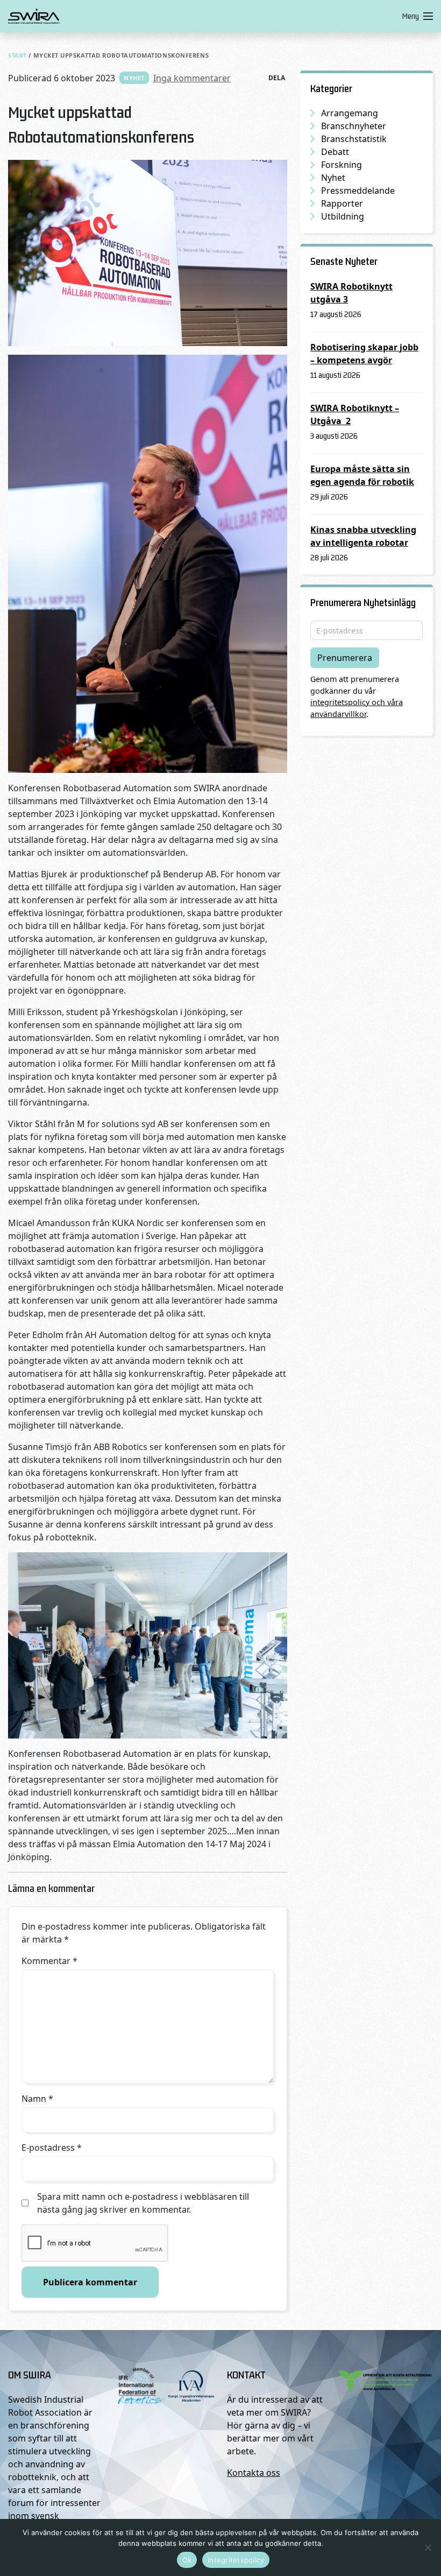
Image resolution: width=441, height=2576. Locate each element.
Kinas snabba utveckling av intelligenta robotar (363, 536)
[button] (415, 16)
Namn (37, 2099)
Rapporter (342, 203)
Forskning (342, 165)
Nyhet (134, 78)
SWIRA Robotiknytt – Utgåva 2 (355, 414)
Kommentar (49, 1961)
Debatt (335, 152)
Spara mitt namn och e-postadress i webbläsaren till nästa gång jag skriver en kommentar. (143, 2203)
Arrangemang (350, 113)
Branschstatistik (354, 139)
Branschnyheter (354, 126)
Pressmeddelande (358, 191)
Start (17, 55)
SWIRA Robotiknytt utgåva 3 (351, 293)
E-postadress (52, 2148)
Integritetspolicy (236, 2560)
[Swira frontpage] (203, 16)
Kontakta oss (254, 2473)
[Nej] (428, 2547)
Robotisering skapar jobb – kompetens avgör (364, 354)
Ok (187, 2560)
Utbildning (343, 216)
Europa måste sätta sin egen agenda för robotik (362, 475)
